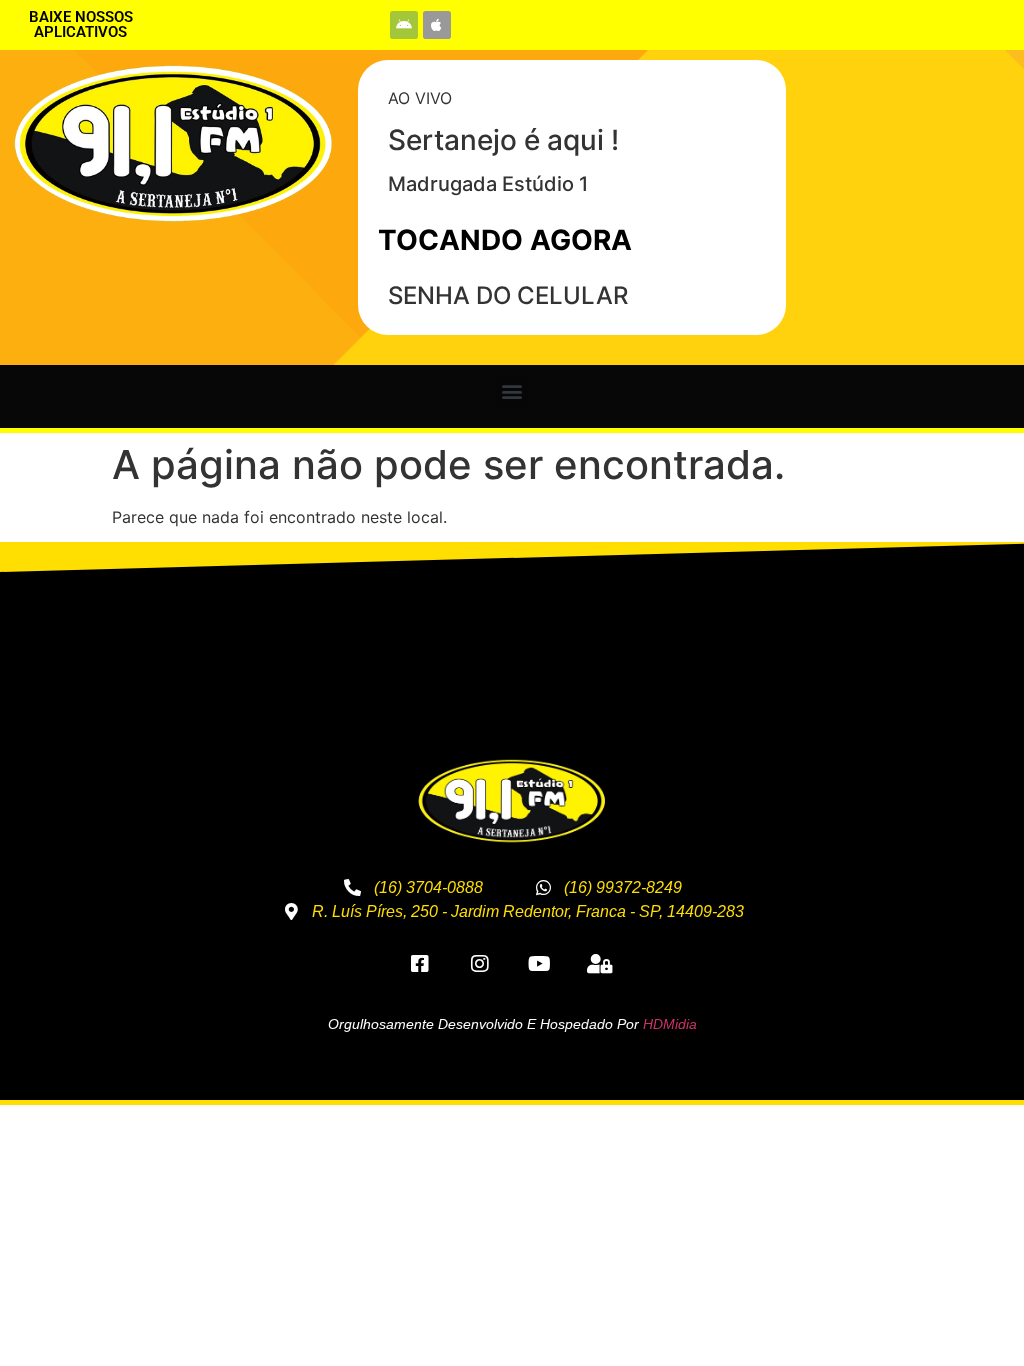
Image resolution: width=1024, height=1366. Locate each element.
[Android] (404, 25)
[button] (512, 391)
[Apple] (437, 25)
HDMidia (670, 1024)
